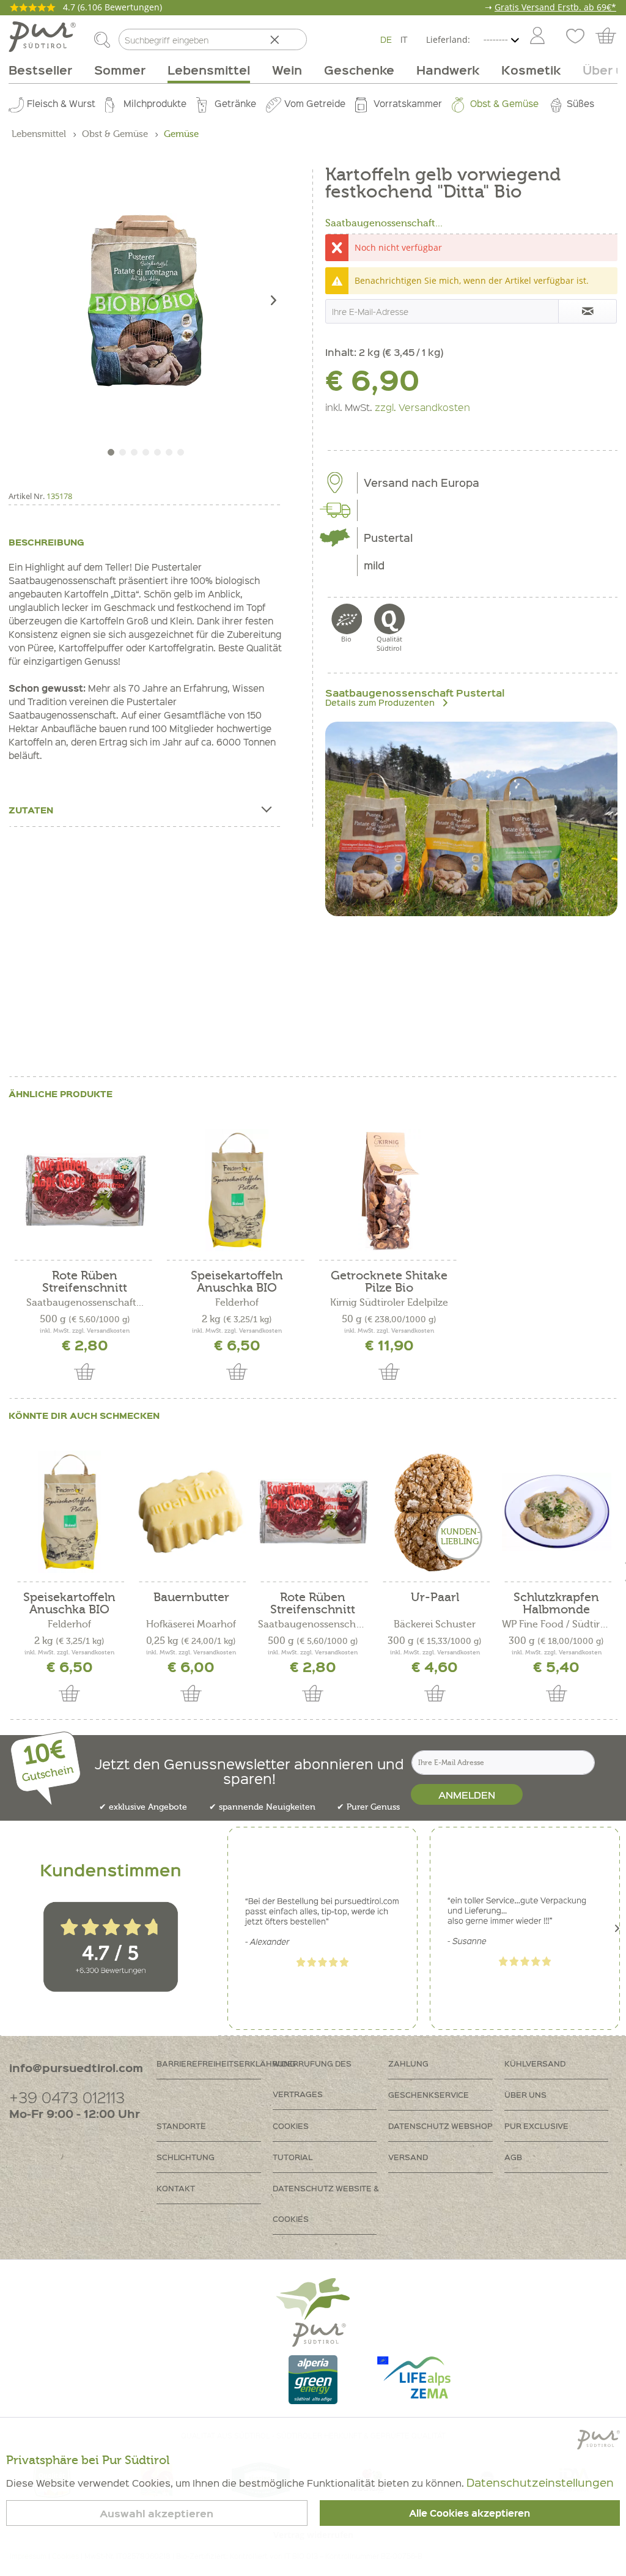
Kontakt (176, 2188)
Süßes (580, 103)
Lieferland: (448, 39)
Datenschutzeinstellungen (540, 2482)
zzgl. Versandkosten (422, 407)
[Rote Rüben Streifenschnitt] (85, 1190)
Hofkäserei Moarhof (191, 1624)
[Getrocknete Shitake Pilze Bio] (389, 1190)
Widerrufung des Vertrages (312, 2078)
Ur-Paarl (435, 1598)
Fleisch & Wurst (61, 103)
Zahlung (408, 2063)
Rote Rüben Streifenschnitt (85, 1282)
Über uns (525, 2094)
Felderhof (237, 1303)
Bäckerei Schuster (435, 1624)
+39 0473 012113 (67, 2097)
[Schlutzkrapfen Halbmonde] (557, 1512)
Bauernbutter (191, 1598)
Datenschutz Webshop (440, 2126)
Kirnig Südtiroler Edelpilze (389, 1303)
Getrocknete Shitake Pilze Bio (389, 1282)
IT (404, 39)
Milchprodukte (155, 103)
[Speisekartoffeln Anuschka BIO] (237, 1190)
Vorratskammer (408, 103)
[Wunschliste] (574, 37)
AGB (513, 2157)
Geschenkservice (429, 2094)
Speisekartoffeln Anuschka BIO (237, 1282)
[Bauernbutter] (191, 1512)
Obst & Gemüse (504, 103)
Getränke (235, 103)
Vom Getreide (315, 103)
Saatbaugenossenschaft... (384, 223)
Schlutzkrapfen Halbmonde (556, 1604)
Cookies (291, 2126)
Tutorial (293, 2157)
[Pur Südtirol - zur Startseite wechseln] (42, 37)
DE (386, 39)
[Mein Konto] (537, 37)
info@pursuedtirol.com (76, 2067)
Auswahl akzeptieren (156, 2513)
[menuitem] (537, 37)
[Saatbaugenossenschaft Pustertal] (471, 819)
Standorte (181, 2126)
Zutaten (31, 810)
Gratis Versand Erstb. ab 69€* (555, 7)
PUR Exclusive (536, 2126)
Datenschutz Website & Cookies (326, 2203)
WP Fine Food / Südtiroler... (557, 1624)
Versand (408, 2157)
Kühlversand (535, 2063)
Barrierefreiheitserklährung (215, 2063)
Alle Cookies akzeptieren (469, 2513)
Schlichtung (186, 2157)
